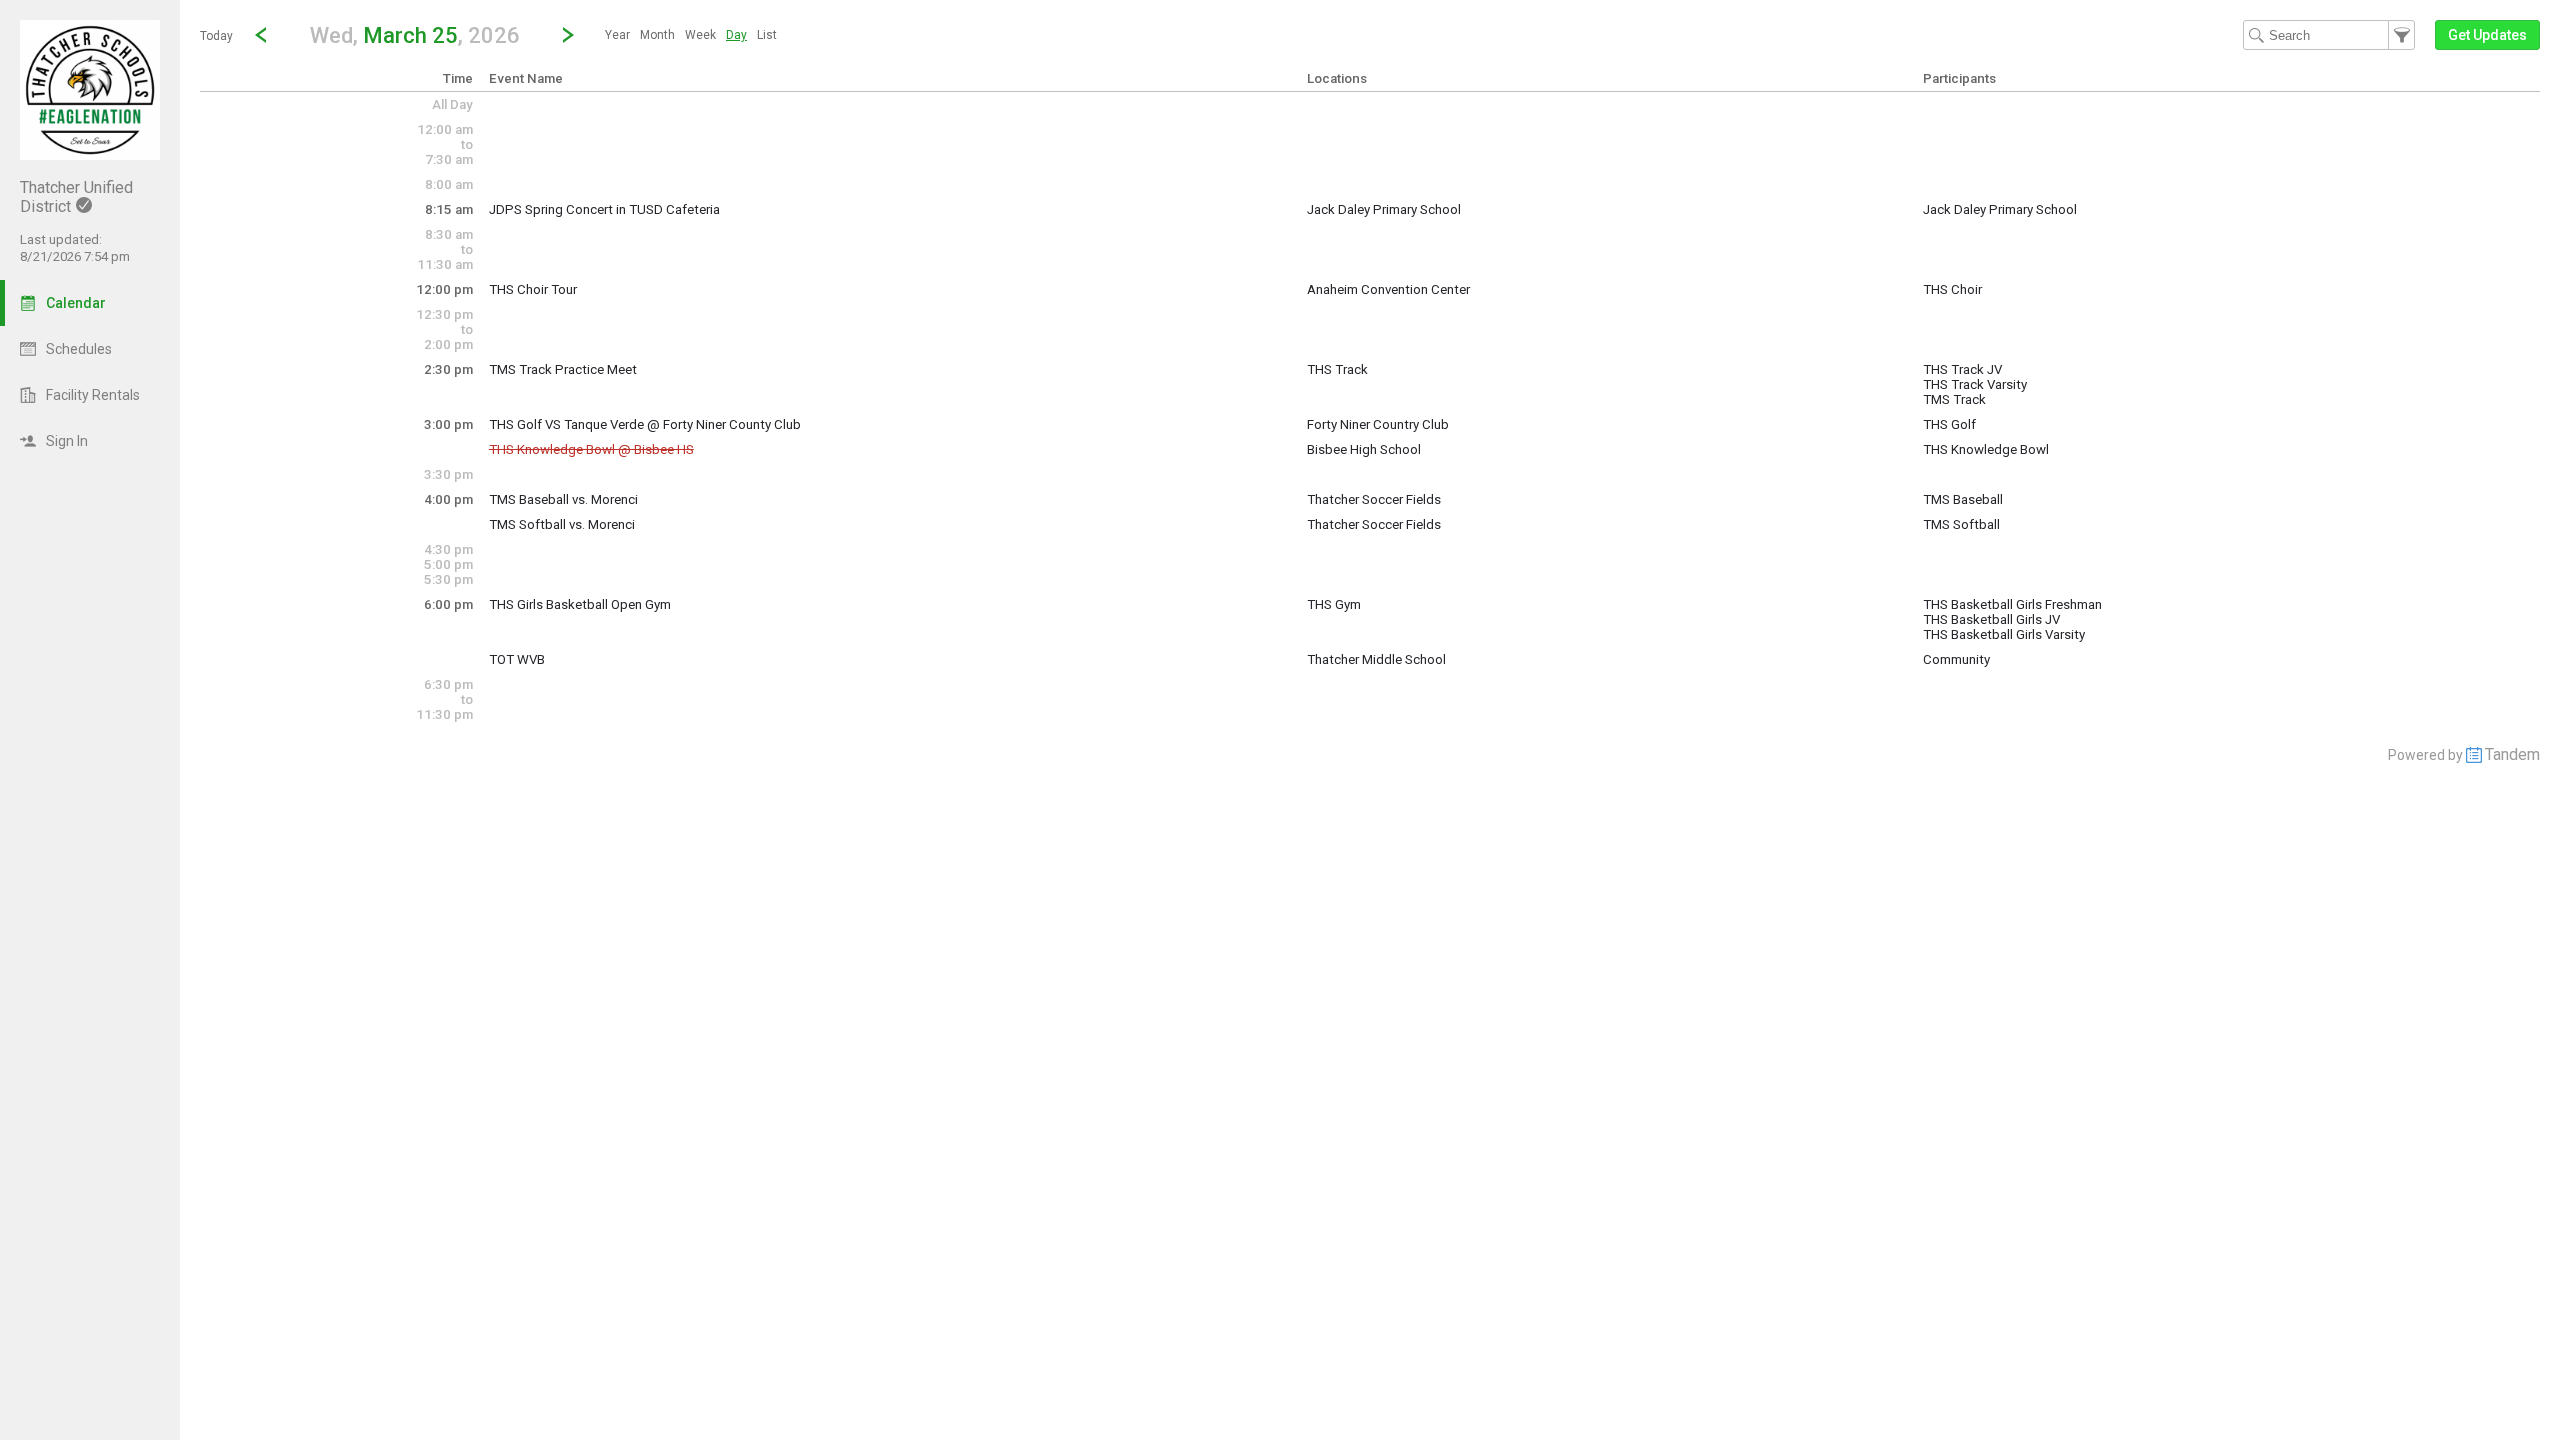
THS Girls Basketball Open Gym (580, 604)
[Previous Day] (261, 35)
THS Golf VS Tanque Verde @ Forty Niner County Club (645, 424)
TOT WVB (517, 659)
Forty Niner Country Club (1378, 424)
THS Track (1337, 369)
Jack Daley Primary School (1384, 209)
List (767, 35)
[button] (414, 34)
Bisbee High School (1364, 449)
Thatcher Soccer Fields (1374, 499)
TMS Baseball (1963, 499)
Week (700, 35)
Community (1956, 659)
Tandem (2512, 754)
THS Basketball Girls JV (1991, 619)
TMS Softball (1961, 524)
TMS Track (1954, 399)
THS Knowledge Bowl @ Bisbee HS (591, 449)
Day (736, 35)
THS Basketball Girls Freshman (2012, 604)
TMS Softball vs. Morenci (562, 524)
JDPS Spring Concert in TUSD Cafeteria (604, 209)
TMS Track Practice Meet (563, 369)
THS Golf (1949, 424)
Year (617, 35)
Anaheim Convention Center (1388, 289)
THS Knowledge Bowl (1986, 449)
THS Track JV (1962, 369)
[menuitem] (617, 35)
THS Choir (1952, 289)
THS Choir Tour (533, 289)
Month (657, 35)
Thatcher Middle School (1376, 659)
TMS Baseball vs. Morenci (563, 499)
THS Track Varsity (1975, 384)
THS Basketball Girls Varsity (2004, 634)
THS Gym (1334, 604)
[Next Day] (568, 35)
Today (216, 36)
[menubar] (691, 35)
